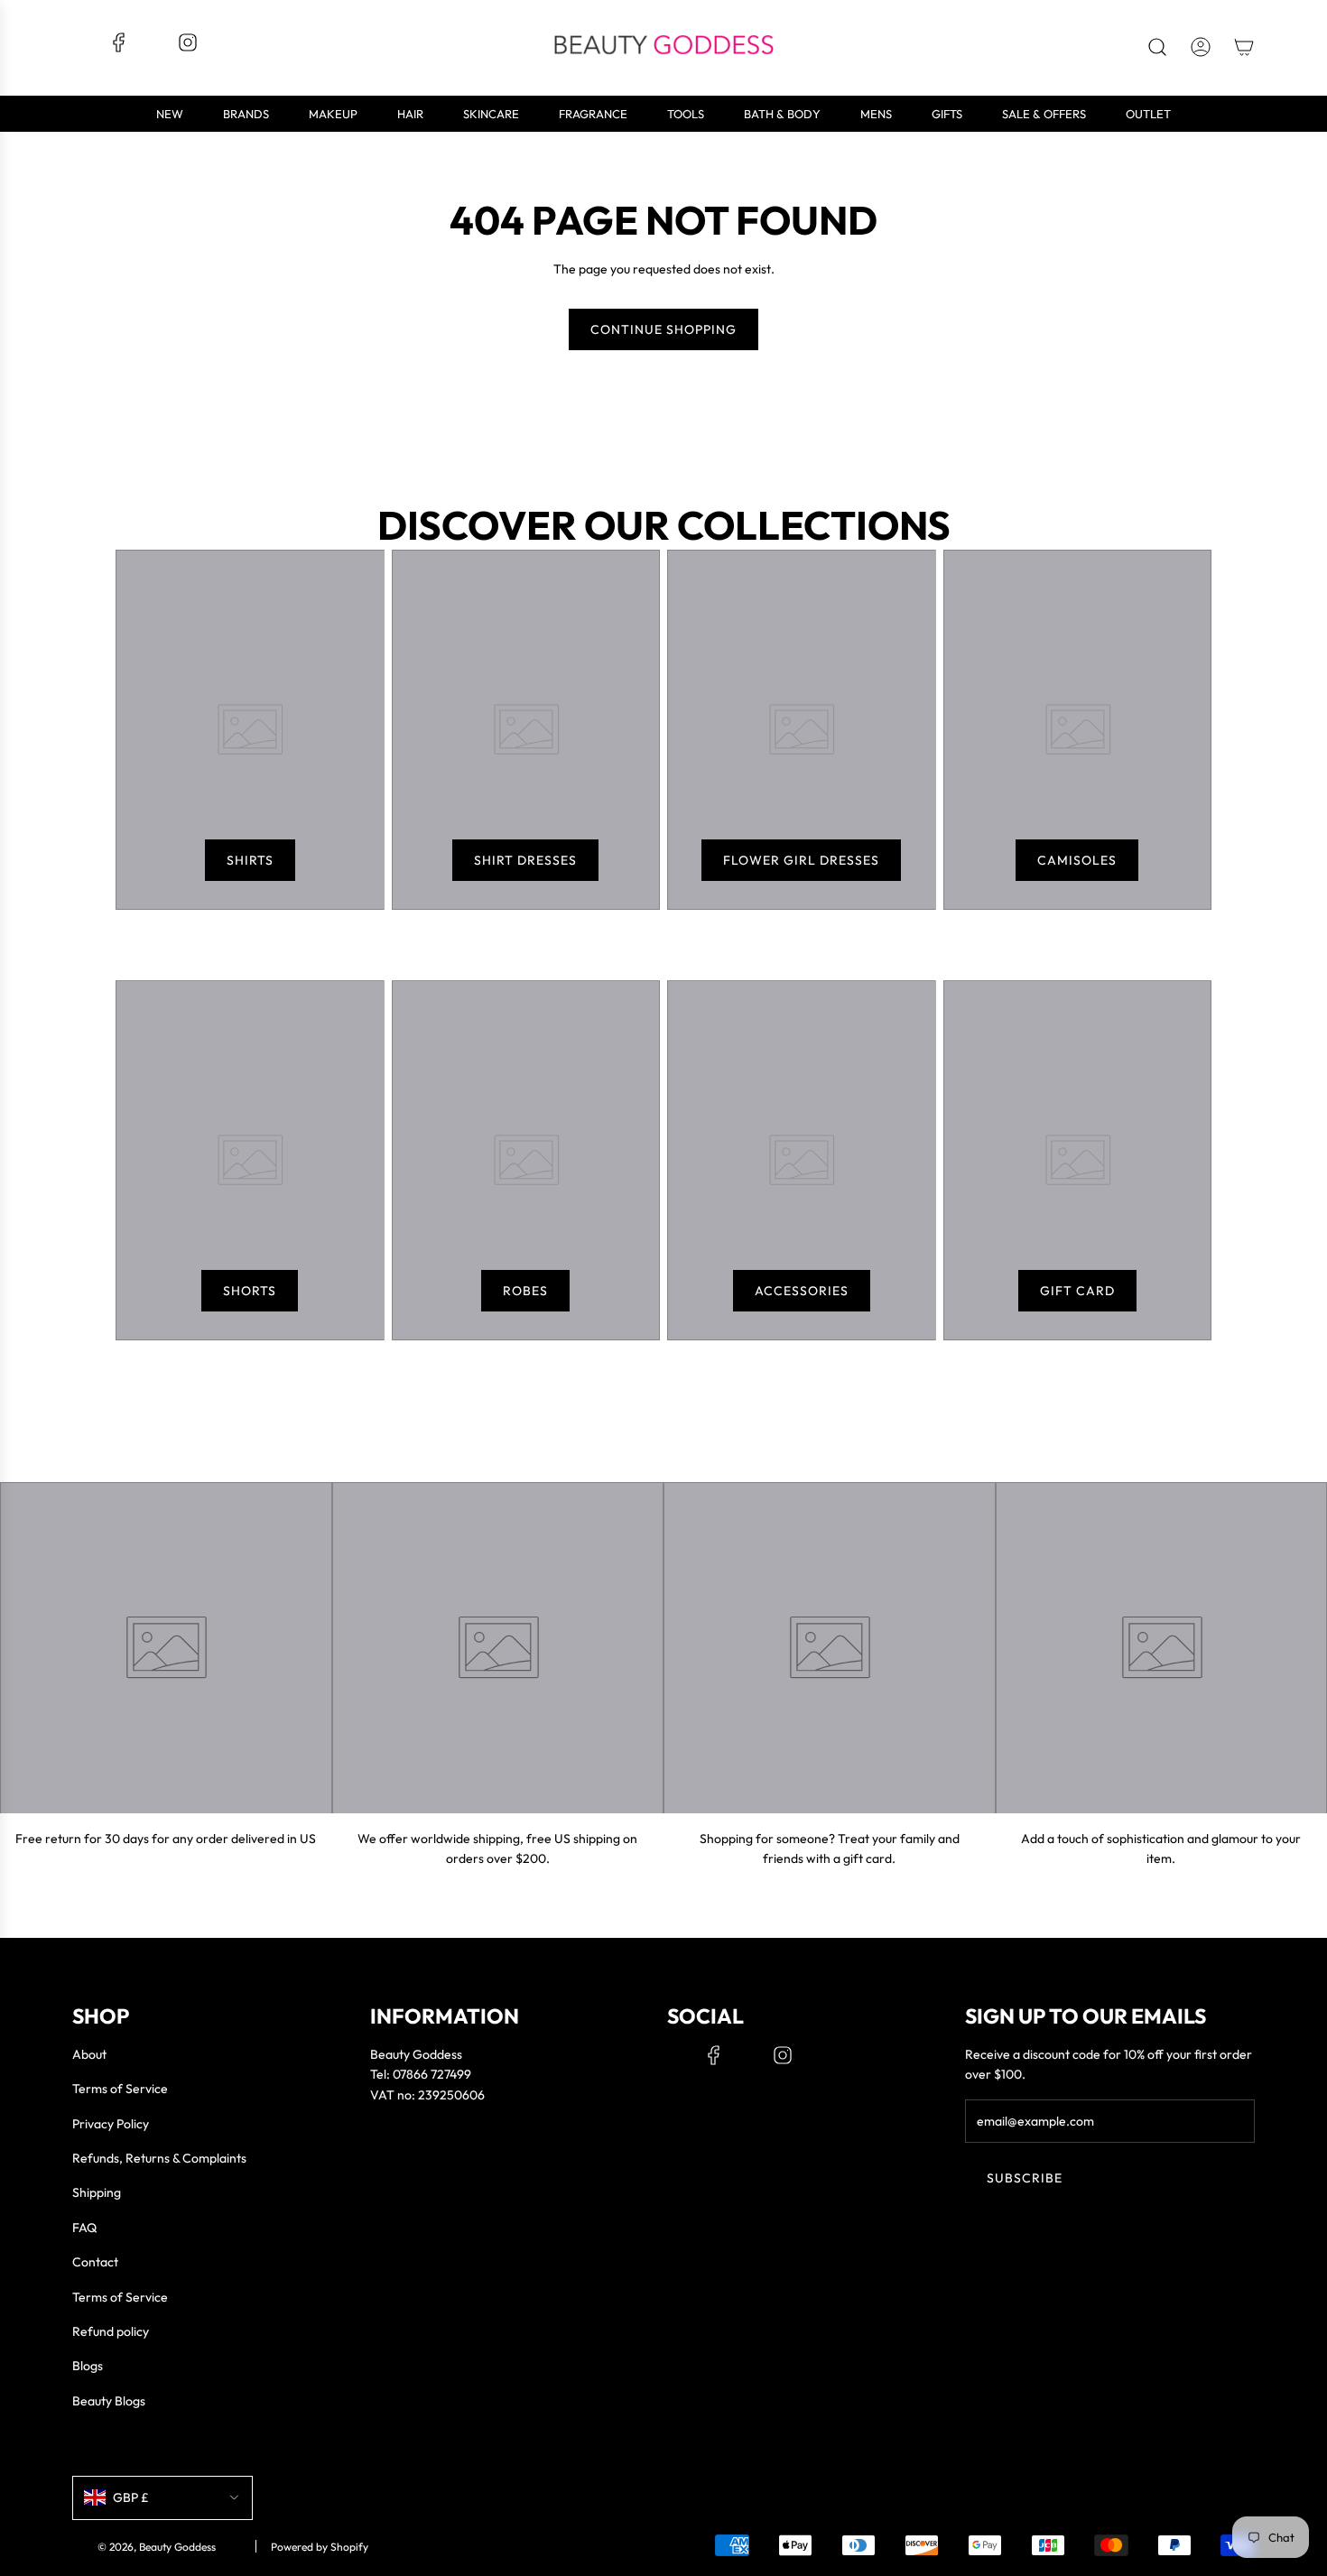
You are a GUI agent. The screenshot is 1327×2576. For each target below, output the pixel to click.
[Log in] (1201, 47)
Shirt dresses (525, 860)
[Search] (1157, 47)
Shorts (250, 1291)
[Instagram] (188, 49)
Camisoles (1077, 860)
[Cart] (1244, 47)
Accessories (802, 1291)
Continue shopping (663, 329)
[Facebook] (119, 49)
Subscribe (1025, 2178)
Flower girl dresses (801, 860)
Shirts (250, 860)
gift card (1077, 1291)
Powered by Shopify (320, 2547)
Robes (525, 1291)
